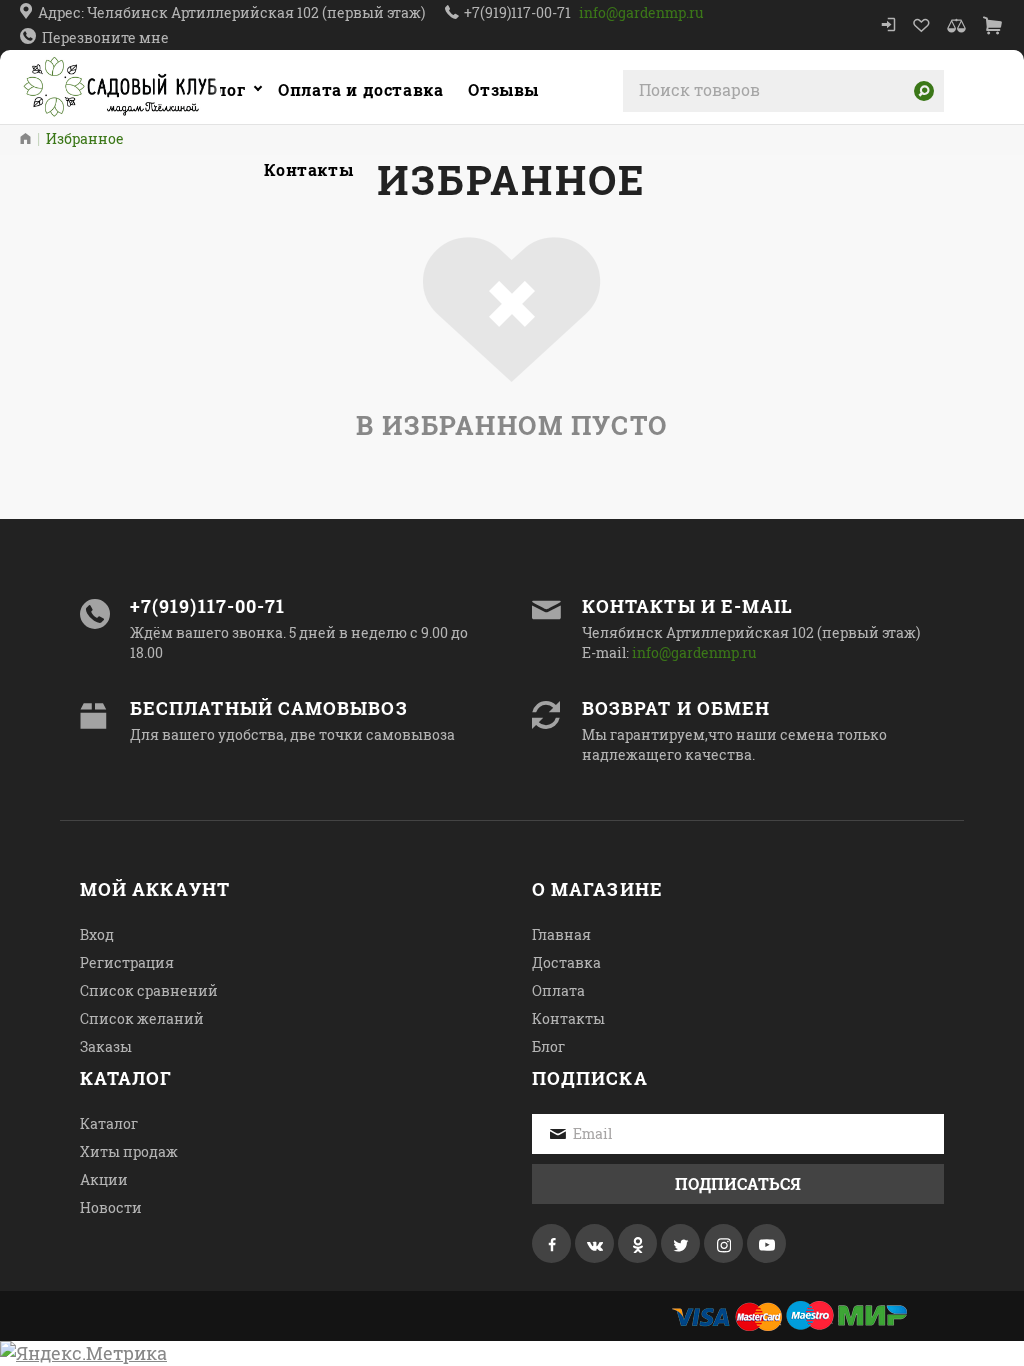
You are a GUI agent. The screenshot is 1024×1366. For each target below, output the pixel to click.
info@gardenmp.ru (641, 12)
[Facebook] (551, 1243)
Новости (111, 1207)
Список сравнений (149, 990)
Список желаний (142, 1018)
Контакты (568, 1018)
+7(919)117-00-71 (517, 12)
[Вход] (888, 25)
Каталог (210, 89)
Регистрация (127, 962)
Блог (548, 1046)
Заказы (106, 1046)
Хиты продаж (129, 1151)
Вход (97, 934)
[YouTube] (766, 1243)
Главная (561, 934)
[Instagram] (723, 1243)
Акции (104, 1179)
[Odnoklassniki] (637, 1243)
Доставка (566, 962)
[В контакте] (594, 1243)
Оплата (558, 990)
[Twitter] (680, 1243)
